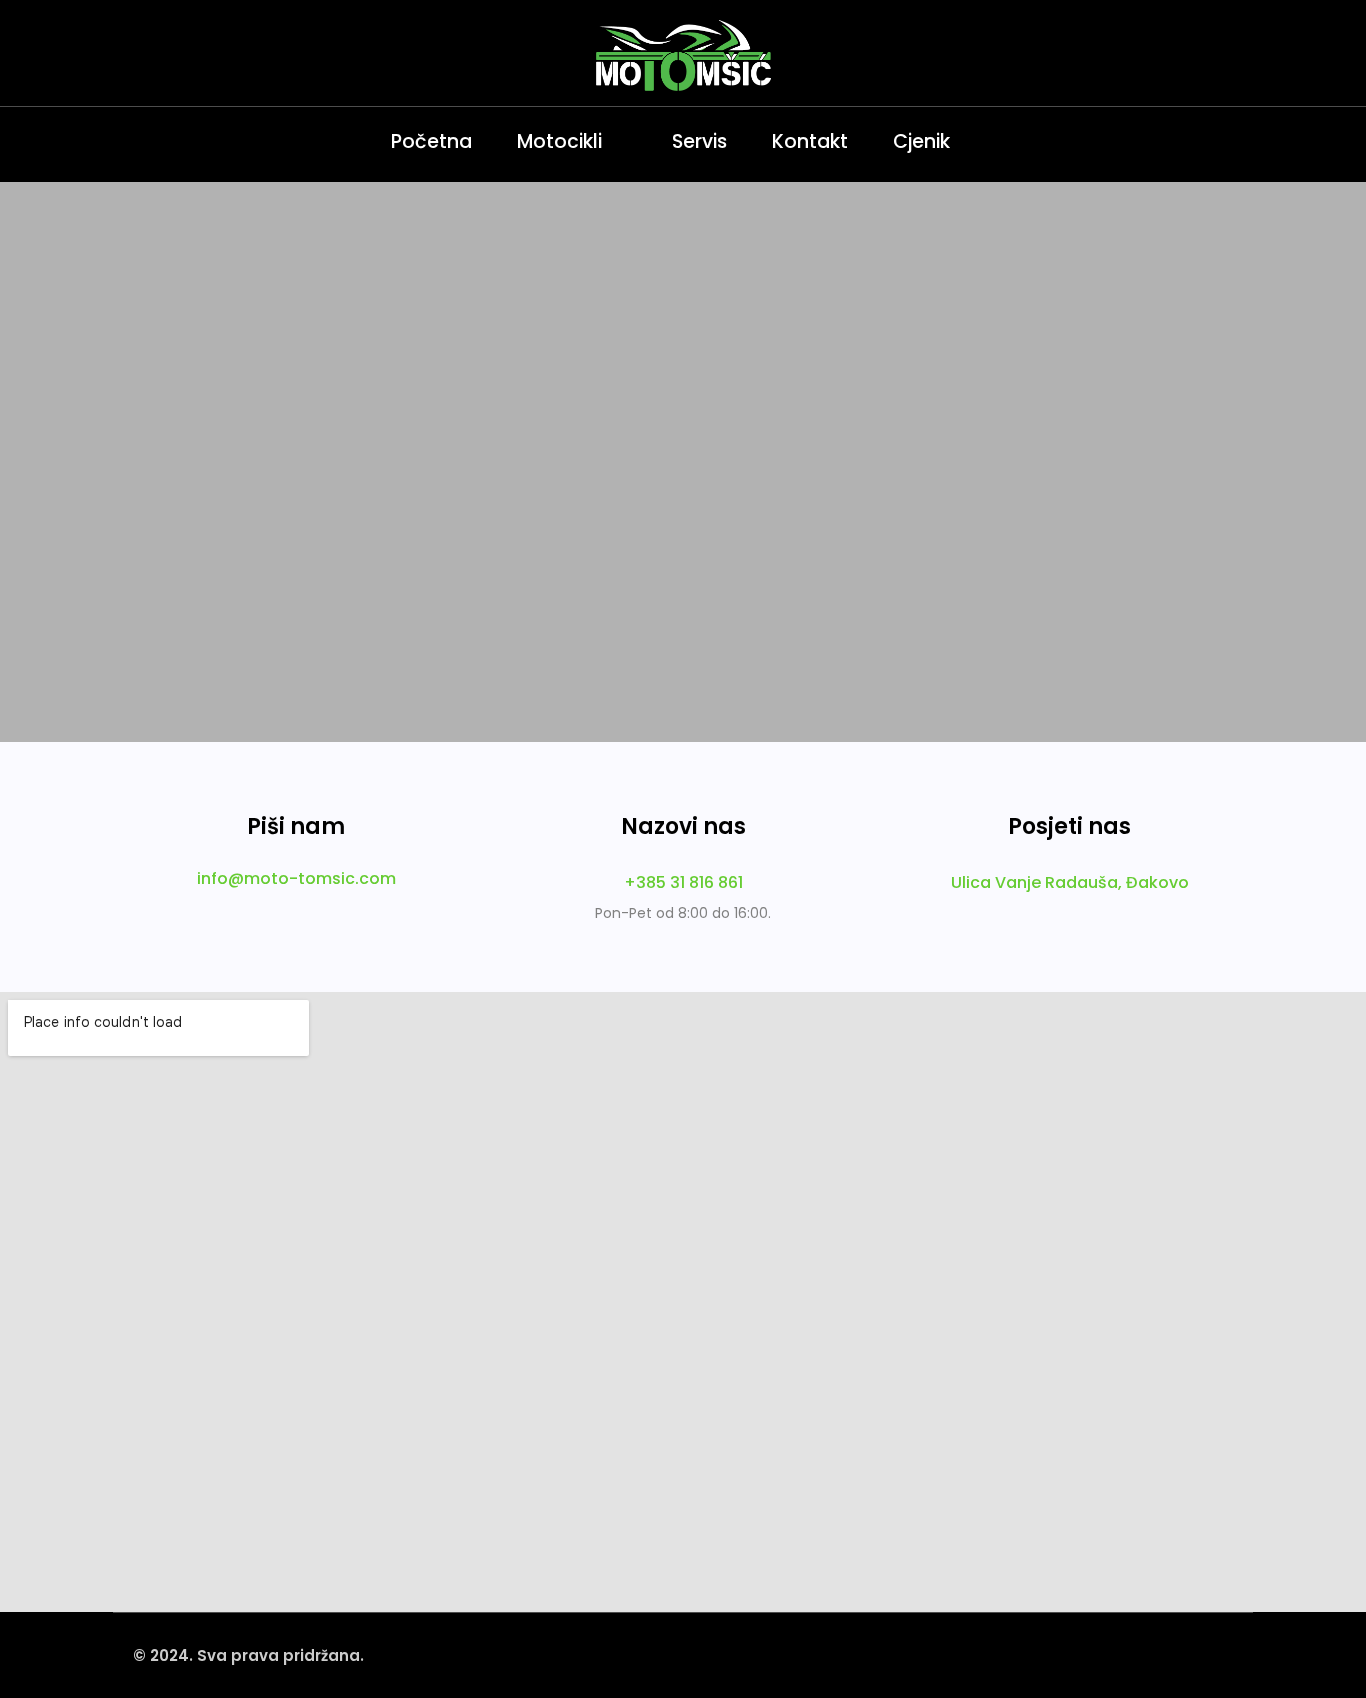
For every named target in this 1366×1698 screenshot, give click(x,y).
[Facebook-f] (178, 142)
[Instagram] (133, 142)
